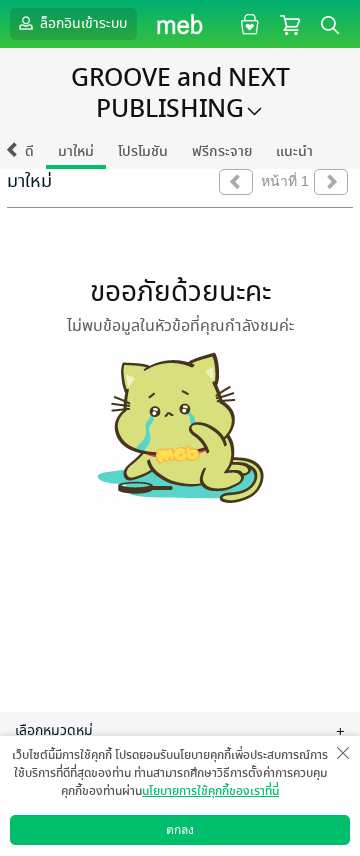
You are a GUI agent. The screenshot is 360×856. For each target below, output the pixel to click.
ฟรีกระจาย (222, 151)
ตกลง (180, 830)
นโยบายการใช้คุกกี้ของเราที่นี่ (210, 791)
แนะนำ (294, 151)
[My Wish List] (247, 23)
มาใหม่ (76, 151)
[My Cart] (290, 23)
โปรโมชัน (143, 151)
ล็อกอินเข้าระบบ (82, 23)
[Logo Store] (180, 24)
